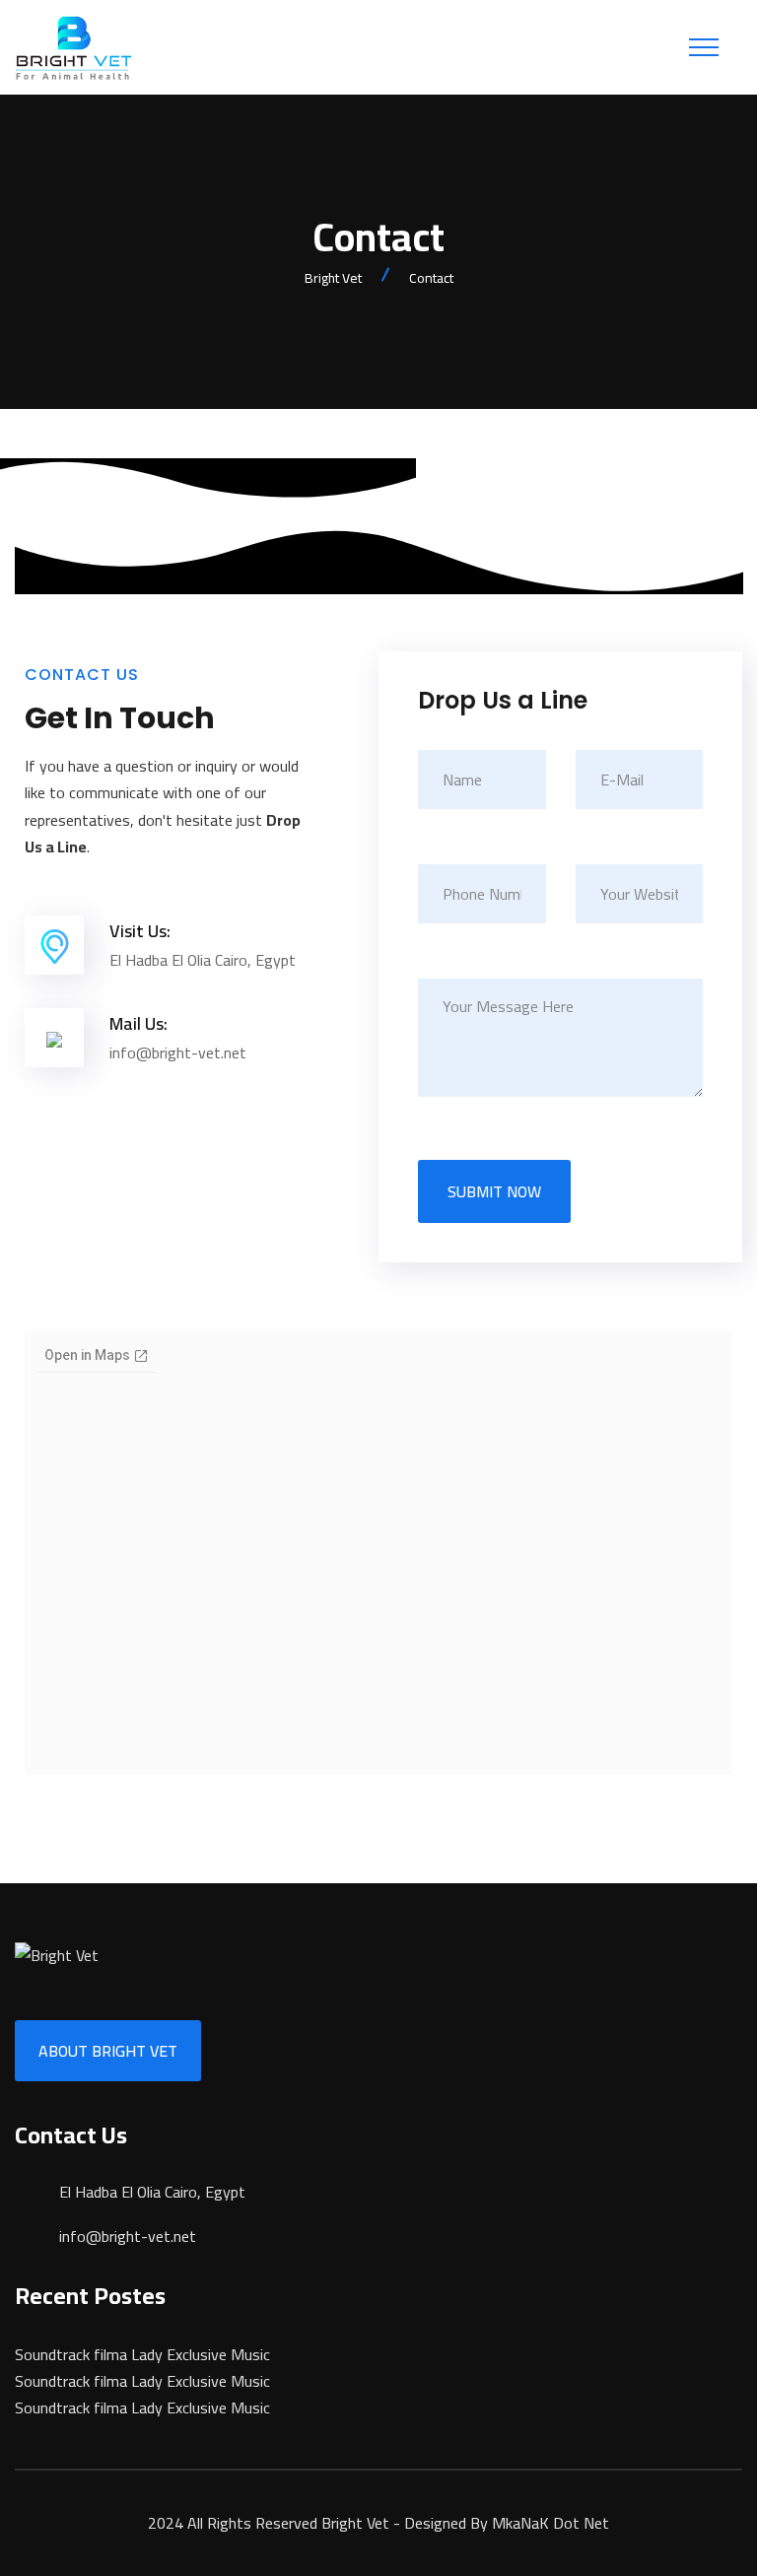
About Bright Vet (108, 2051)
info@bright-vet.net (128, 2236)
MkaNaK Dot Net (551, 2523)
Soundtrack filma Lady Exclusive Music (142, 2354)
